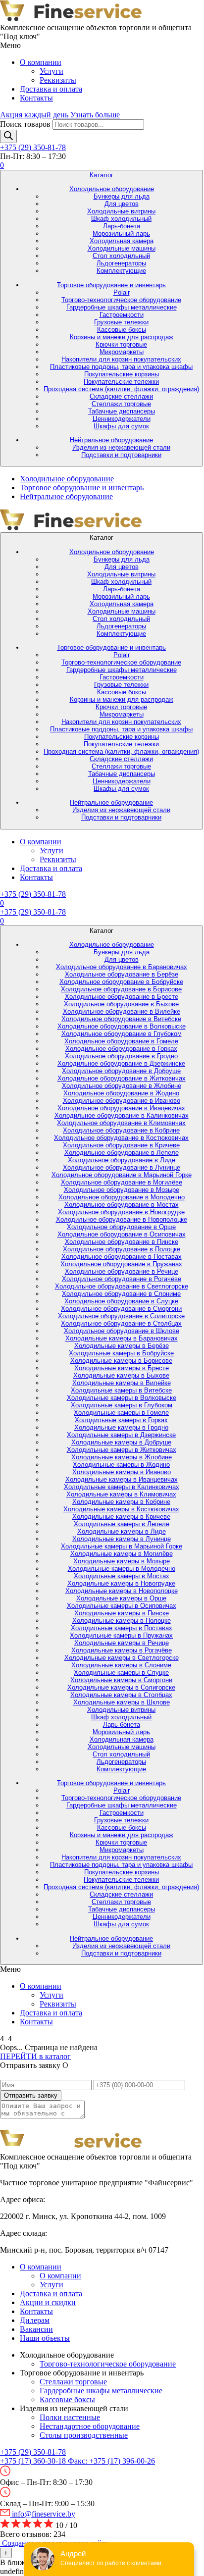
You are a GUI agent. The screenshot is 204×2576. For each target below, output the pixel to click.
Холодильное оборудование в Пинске (122, 1242)
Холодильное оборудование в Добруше (121, 1071)
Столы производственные (84, 2435)
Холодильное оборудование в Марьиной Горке (122, 1175)
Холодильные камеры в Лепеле (122, 1524)
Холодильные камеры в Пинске (122, 1613)
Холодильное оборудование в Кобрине (121, 1130)
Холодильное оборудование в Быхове (121, 1004)
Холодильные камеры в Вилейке (122, 1383)
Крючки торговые (121, 344)
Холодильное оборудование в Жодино (121, 1093)
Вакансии (36, 2329)
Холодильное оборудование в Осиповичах (122, 1234)
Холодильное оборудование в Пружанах (121, 1264)
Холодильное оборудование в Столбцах (121, 1323)
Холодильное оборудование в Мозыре (122, 1190)
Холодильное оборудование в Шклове (122, 1331)
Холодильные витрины (121, 211)
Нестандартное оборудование (90, 2426)
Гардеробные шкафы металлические (122, 307)
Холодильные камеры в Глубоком (122, 1405)
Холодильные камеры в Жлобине (122, 1457)
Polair (122, 292)
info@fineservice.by (43, 2514)
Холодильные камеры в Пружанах (121, 1635)
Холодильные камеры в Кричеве (121, 1517)
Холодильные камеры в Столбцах (121, 1695)
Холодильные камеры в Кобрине (121, 1502)
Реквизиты (58, 80)
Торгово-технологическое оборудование (121, 300)
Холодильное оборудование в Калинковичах (122, 1115)
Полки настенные (70, 2417)
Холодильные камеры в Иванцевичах (122, 1479)
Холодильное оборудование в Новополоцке (122, 1219)
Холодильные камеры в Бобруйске (121, 1353)
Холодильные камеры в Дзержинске (121, 1435)
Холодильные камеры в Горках (121, 1420)
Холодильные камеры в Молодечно (122, 1569)
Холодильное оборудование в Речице (122, 1271)
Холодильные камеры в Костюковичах (121, 1509)
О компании (41, 62)
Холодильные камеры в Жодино (121, 1465)
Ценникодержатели (122, 419)
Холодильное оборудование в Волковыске (122, 1026)
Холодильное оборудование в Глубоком (122, 1034)
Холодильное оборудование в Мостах (122, 1205)
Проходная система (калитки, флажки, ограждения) (121, 389)
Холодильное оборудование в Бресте (122, 997)
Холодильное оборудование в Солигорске (121, 1316)
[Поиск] (8, 136)
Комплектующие (121, 271)
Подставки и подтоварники (121, 455)
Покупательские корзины (122, 374)
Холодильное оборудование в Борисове (121, 989)
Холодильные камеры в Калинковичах (122, 1487)
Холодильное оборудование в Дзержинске (121, 1063)
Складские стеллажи (121, 396)
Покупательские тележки (121, 382)
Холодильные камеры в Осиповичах (122, 1606)
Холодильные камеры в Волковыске (122, 1398)
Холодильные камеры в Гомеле (121, 1413)
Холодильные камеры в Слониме (121, 1665)
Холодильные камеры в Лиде (122, 1531)
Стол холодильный (121, 256)
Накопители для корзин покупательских (121, 359)
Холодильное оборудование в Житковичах (122, 1078)
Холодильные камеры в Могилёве (122, 1554)
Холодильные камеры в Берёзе (122, 1346)
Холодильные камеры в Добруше (121, 1442)
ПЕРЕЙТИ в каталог (35, 2056)
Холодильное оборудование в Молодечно (122, 1197)
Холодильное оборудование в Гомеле (121, 1041)
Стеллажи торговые (121, 404)
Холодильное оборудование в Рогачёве (122, 1279)
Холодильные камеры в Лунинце (122, 1539)
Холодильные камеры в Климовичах (121, 1494)
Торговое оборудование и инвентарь (111, 285)
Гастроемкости (122, 315)
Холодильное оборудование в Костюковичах (121, 1138)
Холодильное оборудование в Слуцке (121, 1301)
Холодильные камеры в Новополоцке (122, 1591)
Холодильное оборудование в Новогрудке (121, 1212)
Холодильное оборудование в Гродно (121, 1056)
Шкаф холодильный (121, 219)
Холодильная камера (122, 241)
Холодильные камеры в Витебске (121, 1390)
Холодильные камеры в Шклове (122, 1702)
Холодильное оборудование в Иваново (122, 1101)
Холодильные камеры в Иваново (122, 1472)
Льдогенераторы (121, 263)
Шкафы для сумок (121, 426)
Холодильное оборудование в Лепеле (122, 1153)
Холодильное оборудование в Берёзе (122, 974)
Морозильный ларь (121, 233)
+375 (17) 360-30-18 (34, 2461)
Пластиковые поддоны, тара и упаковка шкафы (121, 367)
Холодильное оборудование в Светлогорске (122, 1286)
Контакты (36, 98)
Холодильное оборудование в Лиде (122, 1160)
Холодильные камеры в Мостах (122, 1576)
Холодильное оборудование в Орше (121, 1227)
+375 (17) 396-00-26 (111, 2461)
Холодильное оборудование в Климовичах (121, 1123)
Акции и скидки (48, 2302)
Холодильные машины (122, 248)
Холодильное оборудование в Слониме (121, 1294)
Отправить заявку (31, 2095)
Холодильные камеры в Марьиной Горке (122, 1546)
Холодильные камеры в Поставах (122, 1628)
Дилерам (35, 2320)
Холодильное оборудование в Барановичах (122, 967)
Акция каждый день (60, 115)
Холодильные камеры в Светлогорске (122, 1658)
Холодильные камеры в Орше (121, 1598)
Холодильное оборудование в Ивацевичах (121, 1108)
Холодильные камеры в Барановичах (122, 1338)
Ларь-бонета (122, 226)
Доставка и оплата (51, 89)
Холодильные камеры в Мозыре (122, 1561)
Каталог (102, 175)
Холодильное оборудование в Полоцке (122, 1249)
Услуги (51, 71)
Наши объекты (45, 2338)
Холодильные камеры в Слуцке (121, 1673)
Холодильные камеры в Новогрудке (121, 1583)
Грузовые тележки (121, 322)
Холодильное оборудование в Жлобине (122, 1086)
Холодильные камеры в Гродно (121, 1427)
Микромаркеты (122, 352)
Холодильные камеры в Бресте (122, 1368)
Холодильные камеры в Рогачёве (122, 1650)
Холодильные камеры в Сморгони (121, 1680)
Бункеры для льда (122, 196)
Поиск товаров (25, 124)
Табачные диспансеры (122, 411)
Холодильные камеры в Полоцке (122, 1621)
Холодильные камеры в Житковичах (122, 1450)
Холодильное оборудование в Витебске (121, 1019)
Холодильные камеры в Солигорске (121, 1687)
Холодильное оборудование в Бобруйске (121, 982)
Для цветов (122, 204)
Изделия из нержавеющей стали (121, 447)
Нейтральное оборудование (111, 440)
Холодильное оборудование (112, 189)
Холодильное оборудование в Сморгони (121, 1309)
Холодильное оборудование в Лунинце (122, 1167)
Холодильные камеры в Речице (122, 1643)
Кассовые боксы (122, 330)
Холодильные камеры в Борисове (121, 1361)
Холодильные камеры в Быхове (121, 1375)
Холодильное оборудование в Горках (121, 1049)
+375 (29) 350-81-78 (33, 147)
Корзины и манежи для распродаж (122, 337)
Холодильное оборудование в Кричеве (121, 1145)
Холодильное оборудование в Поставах (122, 1257)
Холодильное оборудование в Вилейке (122, 1011)
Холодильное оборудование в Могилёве (122, 1182)
